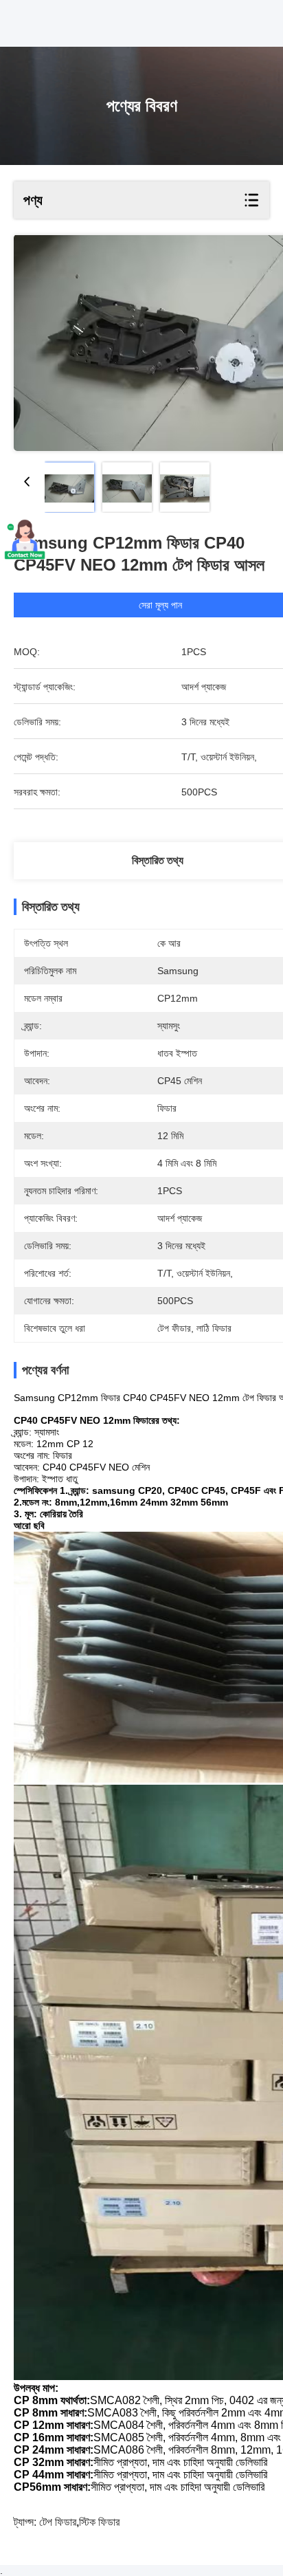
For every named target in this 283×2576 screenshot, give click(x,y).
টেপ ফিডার (58, 2522)
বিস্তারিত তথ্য (158, 860)
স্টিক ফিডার (99, 2522)
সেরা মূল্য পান (160, 605)
